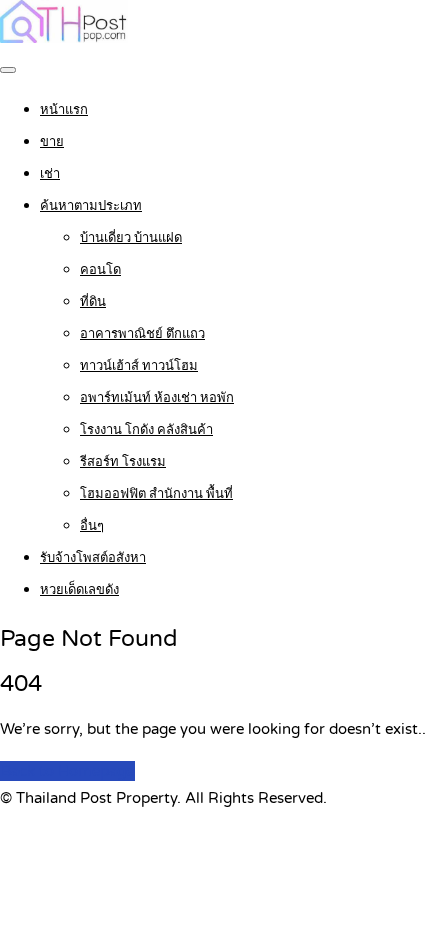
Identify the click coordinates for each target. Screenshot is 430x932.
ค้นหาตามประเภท (91, 206)
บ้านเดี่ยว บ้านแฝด (131, 238)
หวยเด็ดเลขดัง (79, 590)
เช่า (50, 174)
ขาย (52, 142)
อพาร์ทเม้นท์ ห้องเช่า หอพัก (157, 398)
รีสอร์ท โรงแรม (123, 462)
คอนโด (100, 270)
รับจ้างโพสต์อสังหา (93, 558)
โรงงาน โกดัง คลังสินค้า (146, 430)
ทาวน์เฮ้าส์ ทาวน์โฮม (139, 366)
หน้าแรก (64, 110)
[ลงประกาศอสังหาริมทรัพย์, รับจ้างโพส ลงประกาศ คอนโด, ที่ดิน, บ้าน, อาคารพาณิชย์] (64, 38)
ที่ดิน (93, 302)
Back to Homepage (67, 771)
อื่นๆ (92, 526)
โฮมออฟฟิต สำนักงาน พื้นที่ (156, 494)
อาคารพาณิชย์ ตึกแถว (142, 334)
